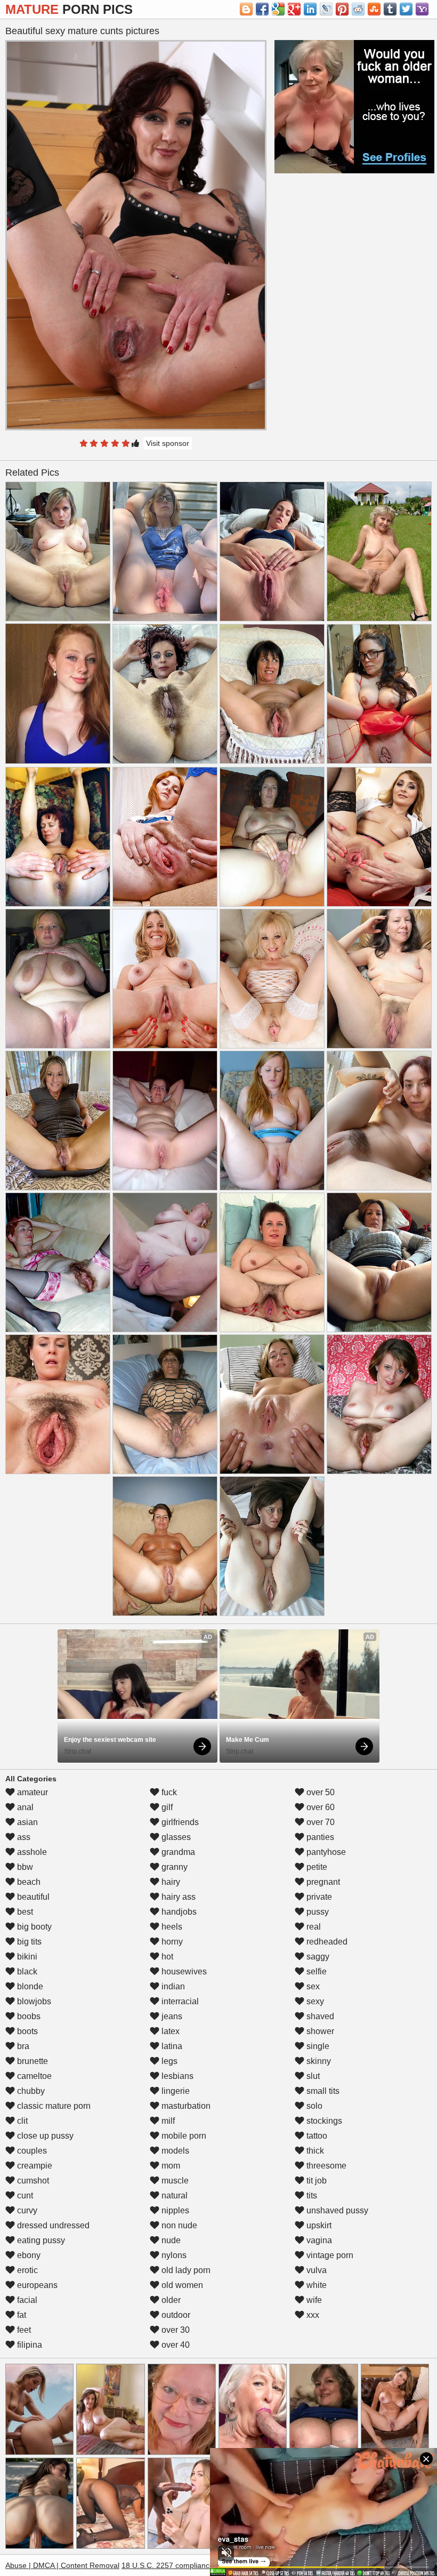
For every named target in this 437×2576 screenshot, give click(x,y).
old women (181, 2285)
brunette (31, 2061)
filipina (29, 2345)
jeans (171, 2016)
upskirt (318, 2225)
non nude (178, 2225)
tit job (315, 2181)
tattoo (316, 2136)
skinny (318, 2061)
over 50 (319, 1792)
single (317, 2046)
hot (166, 1957)
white (315, 2285)
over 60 (319, 1807)
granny (173, 1867)
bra (22, 2046)
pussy (317, 1912)
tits (311, 2195)
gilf (166, 1807)
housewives (183, 1971)
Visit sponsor (168, 443)
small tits (322, 2091)
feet (23, 2330)
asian (26, 1822)
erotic (26, 2270)
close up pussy (44, 2136)
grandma (177, 1852)
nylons (173, 2255)
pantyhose (325, 1852)
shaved (319, 2016)
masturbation (185, 2106)
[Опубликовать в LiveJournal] (326, 9)
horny (171, 1942)
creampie (34, 2166)
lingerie (175, 2091)
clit (21, 2121)
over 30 (175, 2330)
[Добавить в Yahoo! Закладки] (422, 9)
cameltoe (33, 2076)
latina (171, 2046)
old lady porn (185, 2270)
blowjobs (33, 2001)
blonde (29, 1986)
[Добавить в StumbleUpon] (374, 9)
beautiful (32, 1897)
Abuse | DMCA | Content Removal (62, 2565)
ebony (28, 2255)
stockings (323, 2121)
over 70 (319, 1822)
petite (316, 1867)
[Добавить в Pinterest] (342, 9)
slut (312, 2076)
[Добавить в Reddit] (358, 9)
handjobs (178, 1912)
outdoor (175, 2315)
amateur (31, 1792)
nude (170, 2240)
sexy (314, 2001)
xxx (312, 2315)
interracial (179, 2001)
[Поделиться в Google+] (294, 9)
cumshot (32, 2181)
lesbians (176, 2076)
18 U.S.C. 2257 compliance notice (179, 2565)
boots (26, 2031)
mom (170, 2166)
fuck (168, 1792)
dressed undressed (52, 2225)
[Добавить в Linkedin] (310, 9)
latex (169, 2031)
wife (313, 2300)
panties (319, 1837)
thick (314, 2151)
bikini (26, 1957)
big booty (33, 1927)
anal (24, 1807)
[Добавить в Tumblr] (390, 9)
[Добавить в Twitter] (406, 9)
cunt (24, 2195)
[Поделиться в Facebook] (262, 9)
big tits (28, 1942)
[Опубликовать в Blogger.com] (246, 9)
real (313, 1927)
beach (28, 1882)
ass (23, 1837)
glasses (175, 1837)
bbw (24, 1867)
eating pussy (40, 2240)
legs (168, 2061)
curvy (26, 2210)
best (24, 1912)
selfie (315, 1971)
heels (171, 1927)
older (170, 2300)
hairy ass (177, 1897)
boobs (28, 2016)
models (174, 2151)
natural (173, 2195)
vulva (315, 2270)
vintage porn (329, 2255)
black (26, 1971)
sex (312, 1986)
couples (31, 2151)
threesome (325, 2166)
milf (167, 2121)
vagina (318, 2240)
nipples (174, 2210)
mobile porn (183, 2136)
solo (313, 2106)
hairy (170, 1882)
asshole (31, 1852)
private (318, 1897)
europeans (36, 2285)
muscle (174, 2181)
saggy (317, 1957)
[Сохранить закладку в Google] (278, 9)
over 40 (175, 2345)
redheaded (326, 1942)
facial (26, 2300)
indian (172, 1986)
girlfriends (179, 1822)
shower (319, 2031)
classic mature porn (53, 2106)
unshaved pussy (336, 2210)
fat (21, 2315)
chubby (30, 2091)
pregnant (322, 1882)
